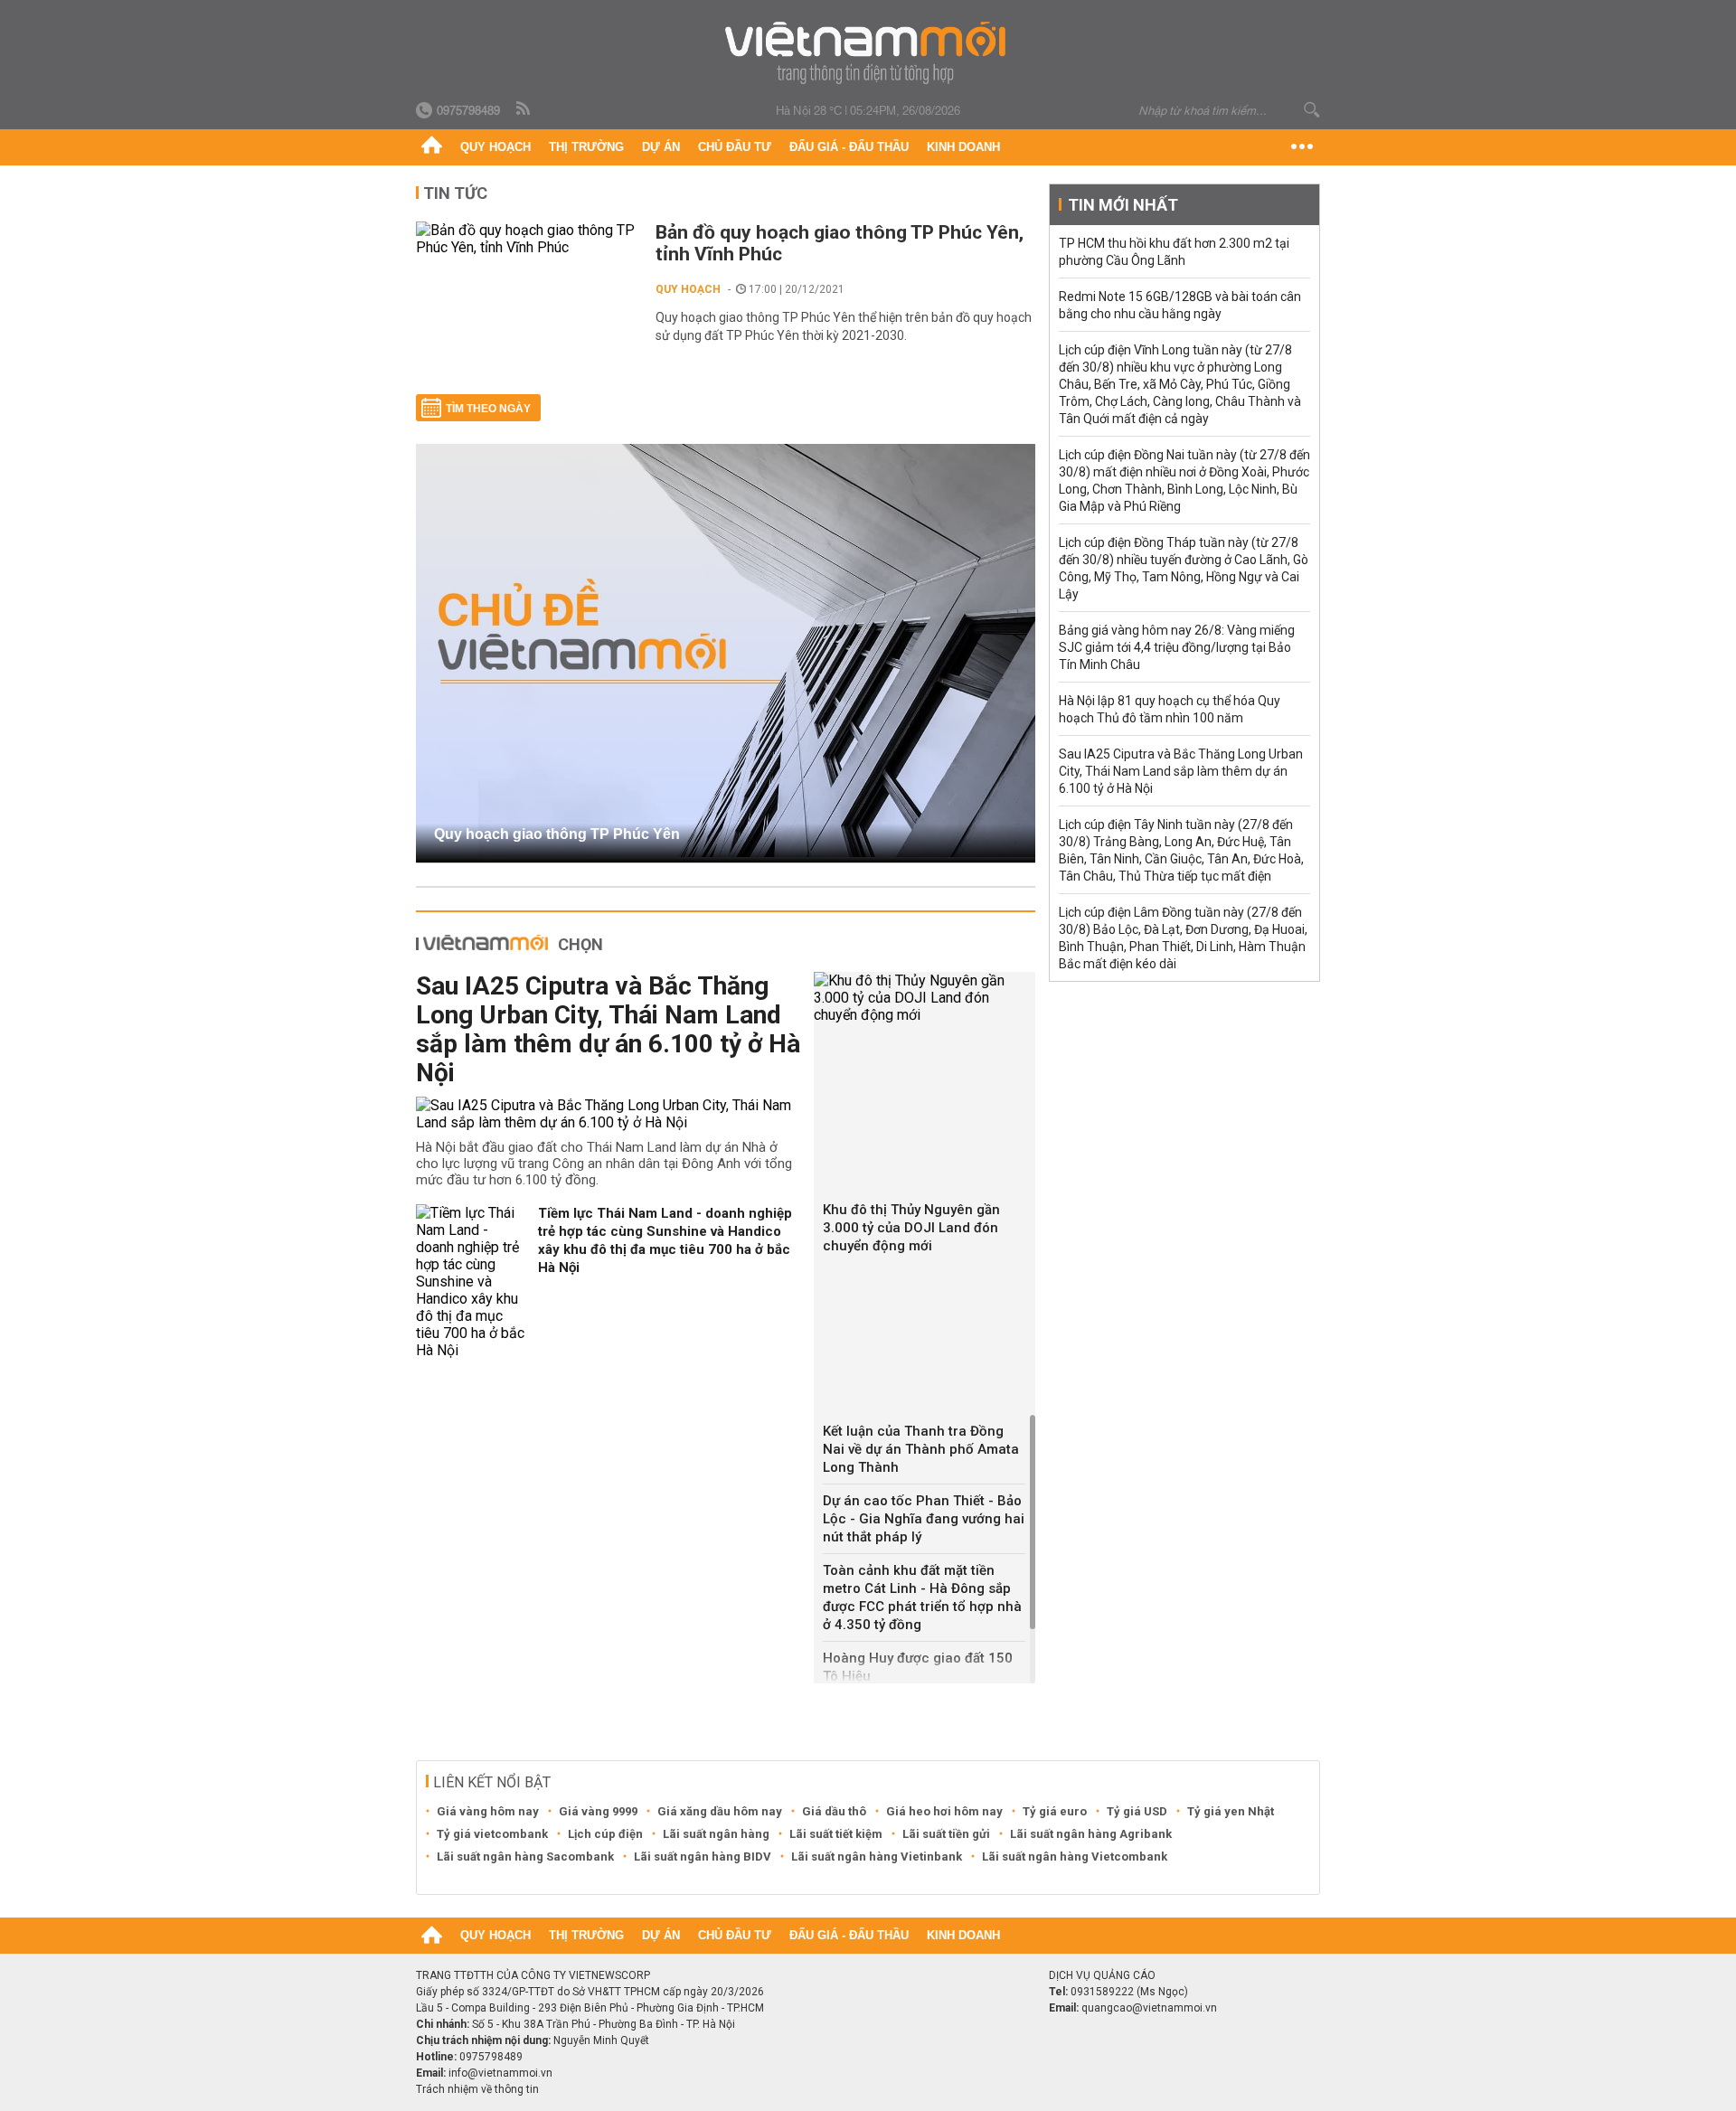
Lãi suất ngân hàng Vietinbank (877, 1857)
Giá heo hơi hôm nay (944, 1811)
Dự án (661, 147)
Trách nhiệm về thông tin (477, 2089)
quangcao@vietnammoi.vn (1149, 2008)
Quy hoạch (495, 147)
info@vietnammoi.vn (500, 2073)
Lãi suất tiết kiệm (836, 1834)
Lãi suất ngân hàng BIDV (703, 1857)
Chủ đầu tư (735, 147)
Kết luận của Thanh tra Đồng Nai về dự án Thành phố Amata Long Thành (921, 1449)
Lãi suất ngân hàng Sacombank (525, 1857)
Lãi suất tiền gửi (946, 1834)
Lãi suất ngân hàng (716, 1834)
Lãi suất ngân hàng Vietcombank (1075, 1857)
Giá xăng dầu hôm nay (720, 1811)
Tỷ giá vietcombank (492, 1834)
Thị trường (586, 147)
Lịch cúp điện (605, 1834)
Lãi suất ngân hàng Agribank (1091, 1834)
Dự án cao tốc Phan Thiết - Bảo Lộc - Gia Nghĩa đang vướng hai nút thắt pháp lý (924, 1519)
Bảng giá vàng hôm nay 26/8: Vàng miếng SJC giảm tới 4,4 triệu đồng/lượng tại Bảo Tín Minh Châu (1177, 647)
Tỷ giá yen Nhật (1231, 1811)
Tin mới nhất (1123, 205)
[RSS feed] (524, 109)
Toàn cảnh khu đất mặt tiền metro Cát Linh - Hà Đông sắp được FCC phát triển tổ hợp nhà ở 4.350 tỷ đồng (922, 1597)
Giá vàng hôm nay (488, 1811)
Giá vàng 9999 (598, 1811)
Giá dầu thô (834, 1811)
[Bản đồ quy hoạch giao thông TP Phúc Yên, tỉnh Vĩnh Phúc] (527, 239)
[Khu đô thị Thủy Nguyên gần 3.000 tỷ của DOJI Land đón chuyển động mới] (925, 998)
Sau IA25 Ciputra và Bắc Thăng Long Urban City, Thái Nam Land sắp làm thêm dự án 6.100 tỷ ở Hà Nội (608, 1029)
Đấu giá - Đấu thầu (849, 147)
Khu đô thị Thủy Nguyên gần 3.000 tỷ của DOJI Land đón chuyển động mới (911, 1228)
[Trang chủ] (432, 147)
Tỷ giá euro (1055, 1811)
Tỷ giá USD (1137, 1811)
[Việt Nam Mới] (868, 53)
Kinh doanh (963, 147)
